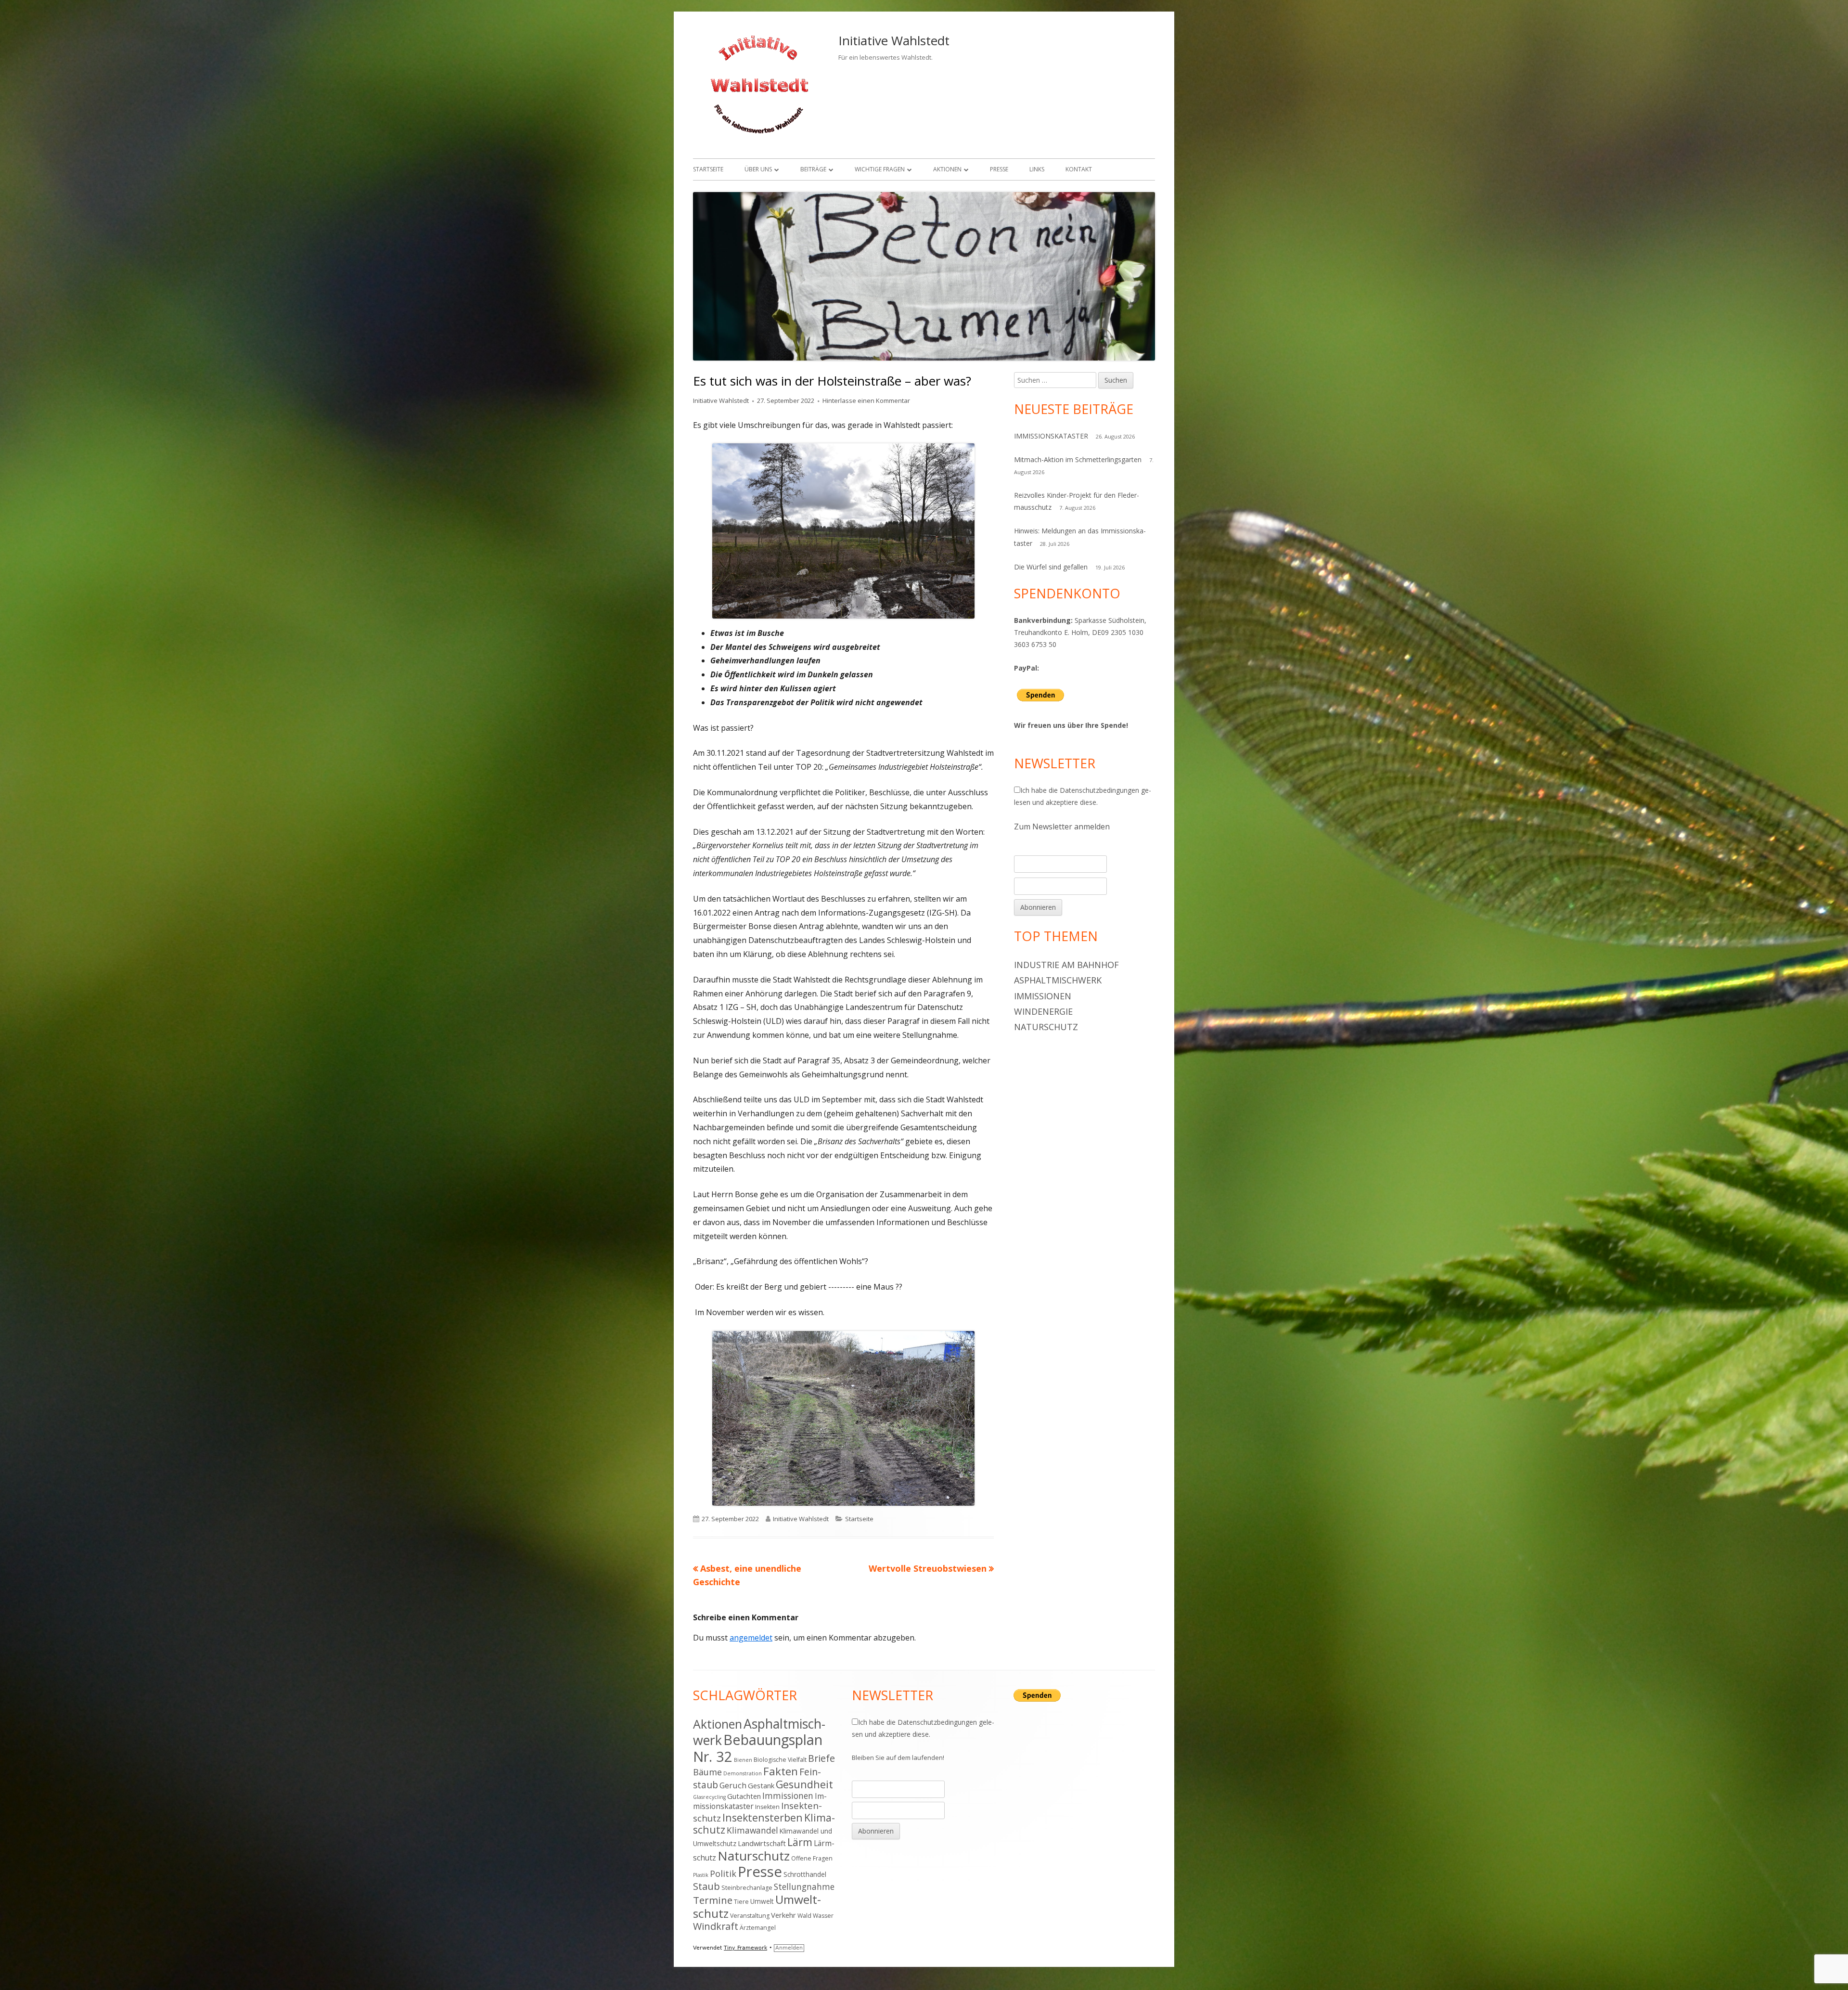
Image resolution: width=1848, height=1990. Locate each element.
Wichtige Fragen (880, 169)
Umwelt (762, 1901)
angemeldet (751, 1638)
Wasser (823, 1916)
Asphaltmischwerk (1058, 980)
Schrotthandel (805, 1874)
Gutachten (744, 1796)
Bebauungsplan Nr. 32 (758, 1748)
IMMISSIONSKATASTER (1051, 436)
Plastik (701, 1875)
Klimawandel (752, 1830)
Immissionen (1043, 996)
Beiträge (813, 169)
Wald (804, 1916)
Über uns (758, 169)
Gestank (761, 1785)
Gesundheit (804, 1784)
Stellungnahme (804, 1887)
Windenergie (1043, 1011)
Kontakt (1079, 169)
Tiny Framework (745, 1948)
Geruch (733, 1785)
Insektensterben (763, 1817)
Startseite (708, 169)
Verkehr (783, 1915)
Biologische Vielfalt (780, 1760)
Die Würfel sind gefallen (1051, 567)
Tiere (741, 1902)
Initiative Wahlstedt (894, 40)
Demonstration (743, 1773)
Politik (723, 1874)
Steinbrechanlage (747, 1888)
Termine (713, 1900)
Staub (706, 1886)
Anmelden (789, 1948)
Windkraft (716, 1926)
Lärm (800, 1842)
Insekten (767, 1807)
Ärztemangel (758, 1928)
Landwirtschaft (762, 1843)
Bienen (743, 1760)
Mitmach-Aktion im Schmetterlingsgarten (1078, 459)
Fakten (781, 1771)
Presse (999, 169)
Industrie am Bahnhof (1066, 965)
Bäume (707, 1772)
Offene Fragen (812, 1858)
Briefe (821, 1758)
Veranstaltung (750, 1916)
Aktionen (947, 169)
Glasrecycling (709, 1797)
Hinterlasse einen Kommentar (866, 401)
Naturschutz (1046, 1027)
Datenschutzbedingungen (1099, 790)
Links (1037, 169)
